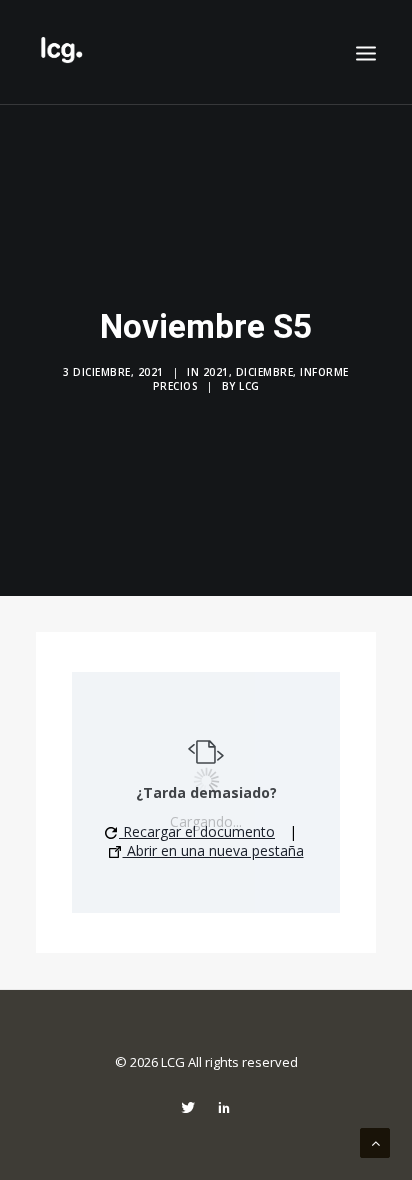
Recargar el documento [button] (197, 831)
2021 (216, 372)
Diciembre (265, 372)
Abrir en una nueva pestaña (213, 850)
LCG (249, 386)
